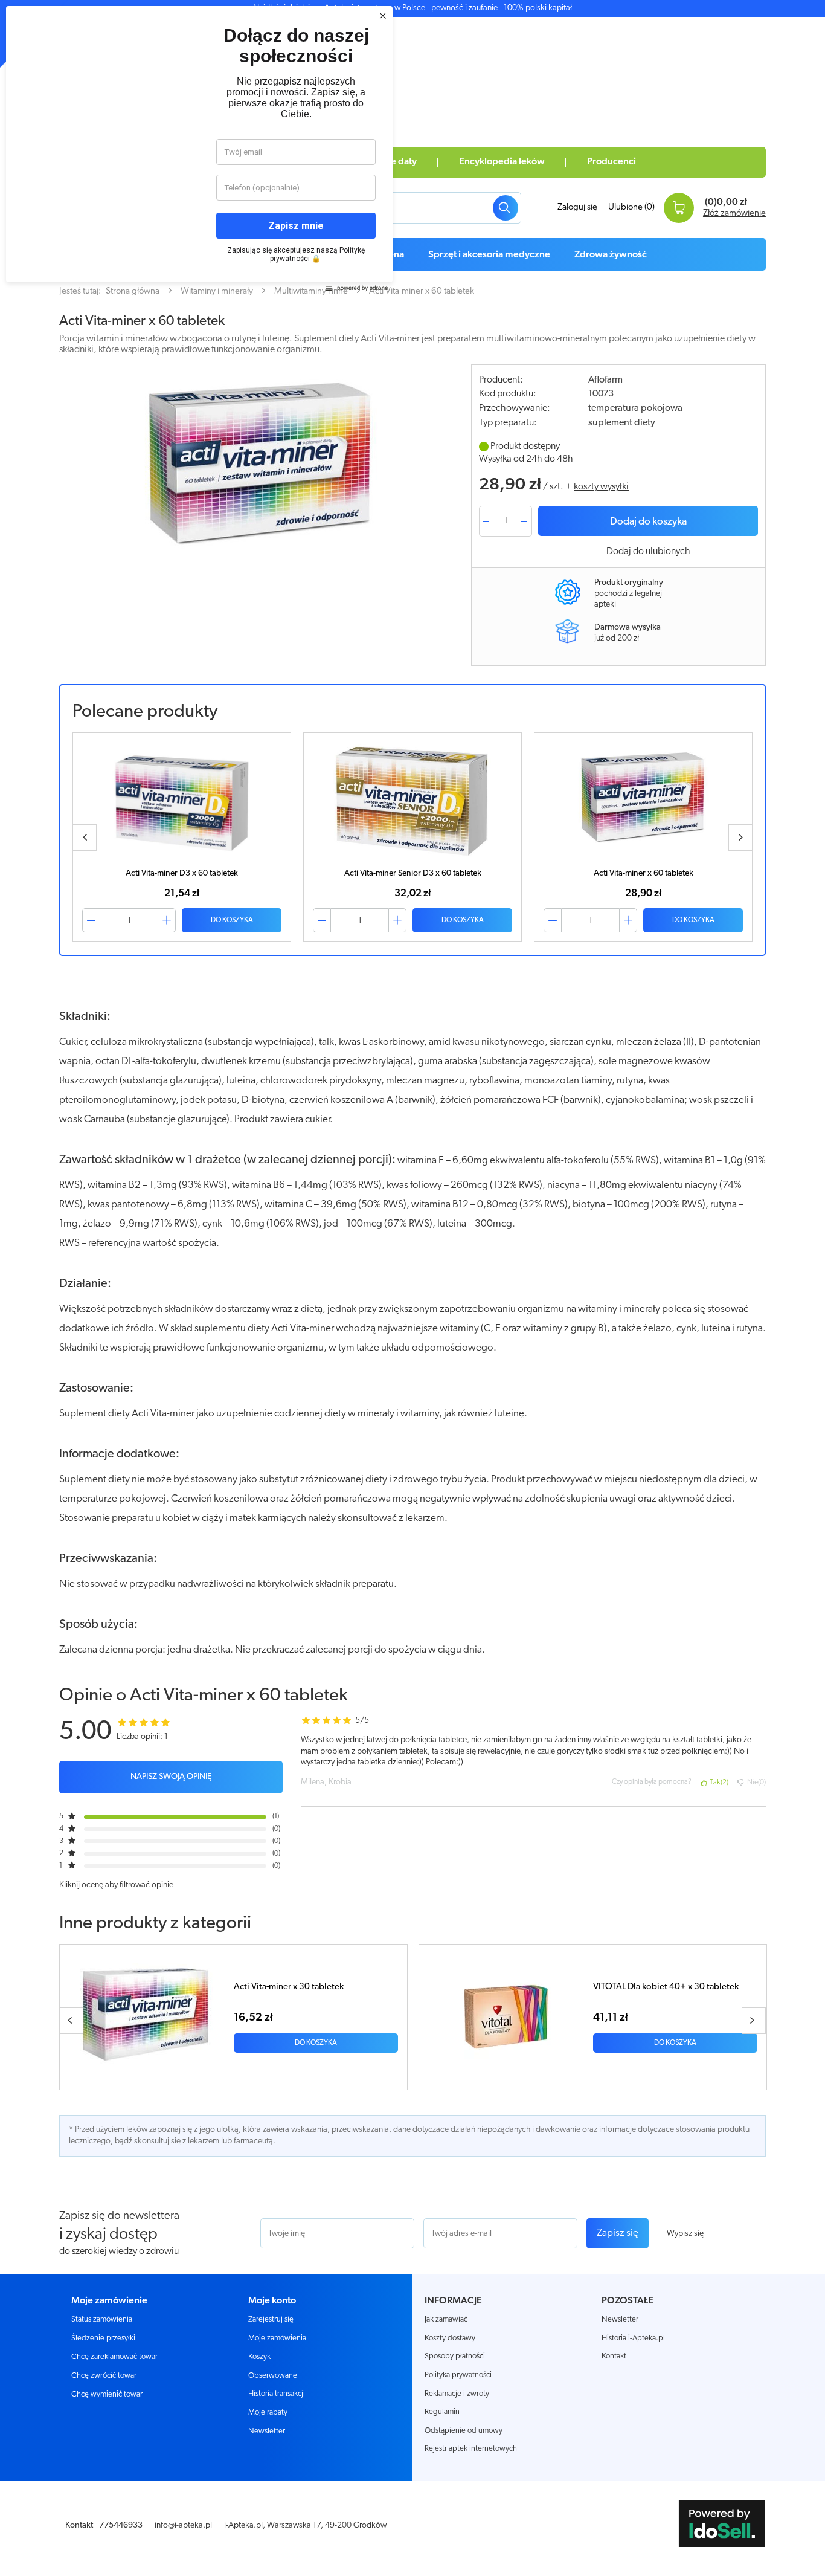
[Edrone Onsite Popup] (412, 1288)
